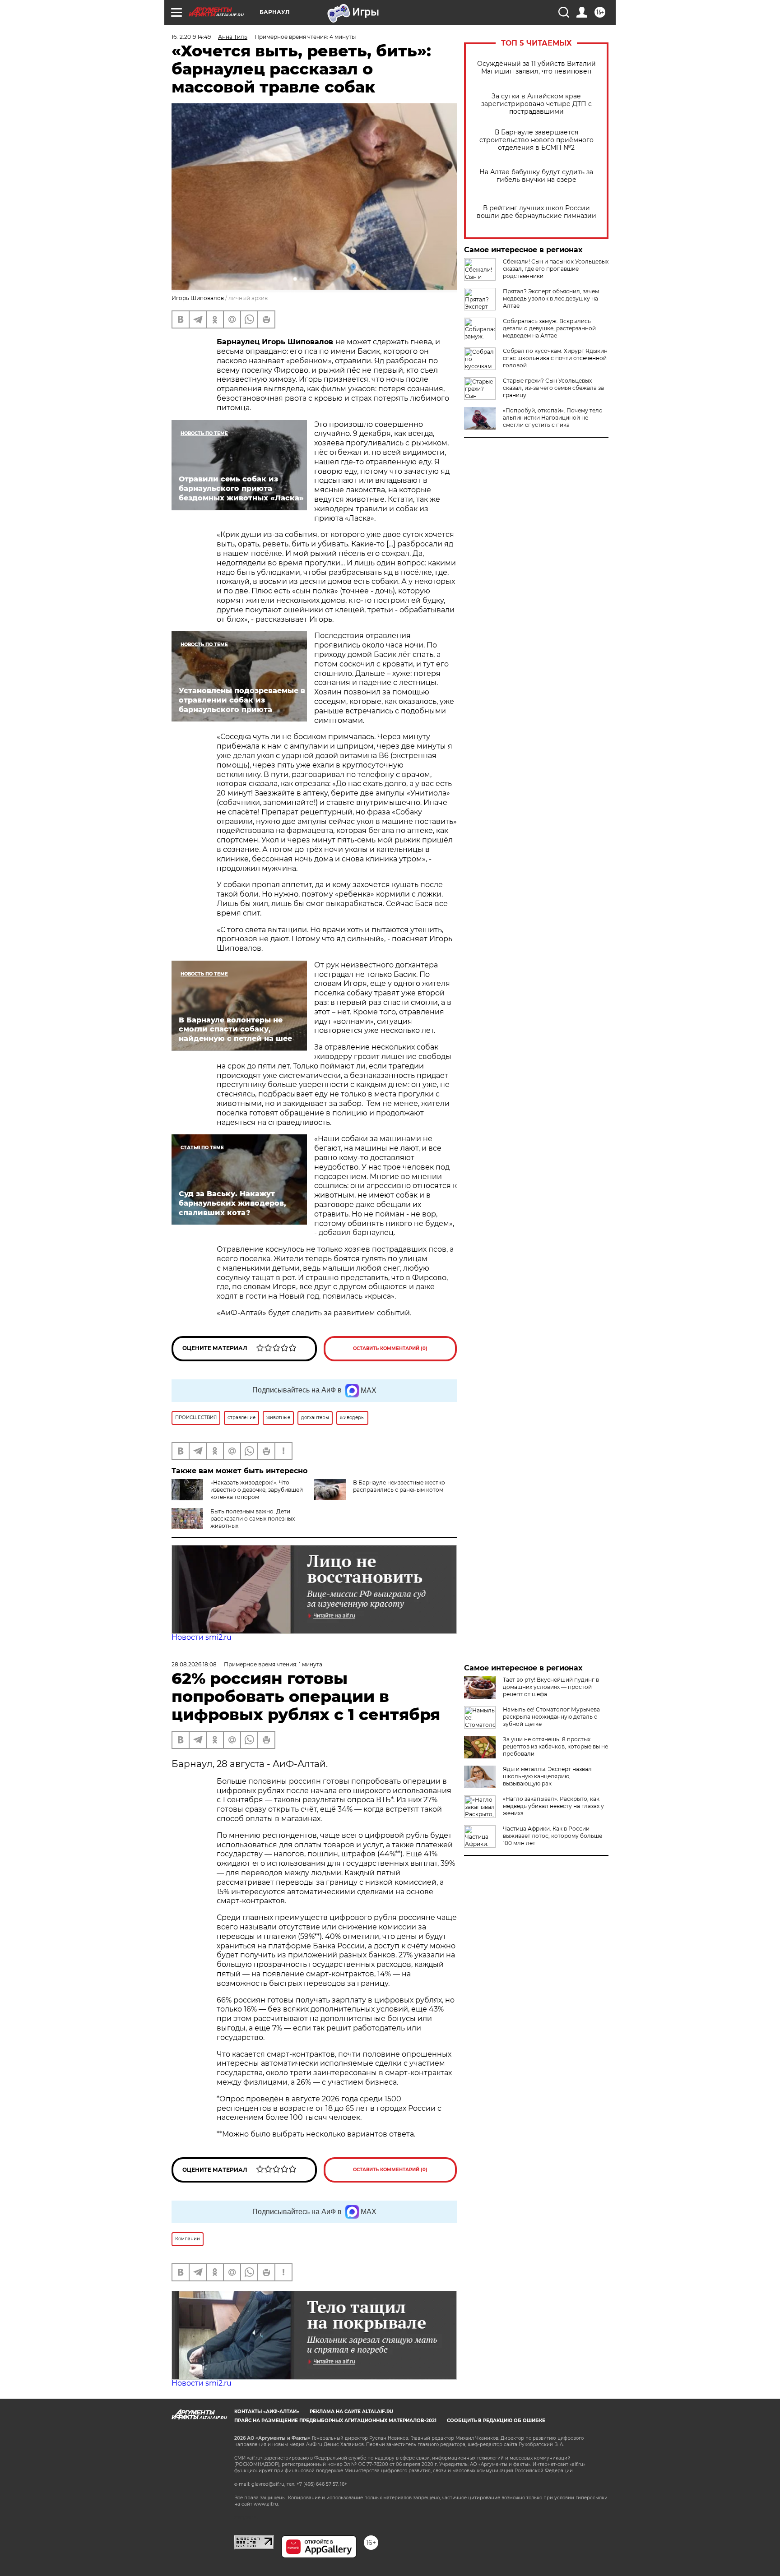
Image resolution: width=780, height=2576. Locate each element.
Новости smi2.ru (202, 1637)
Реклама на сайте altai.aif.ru (351, 2412)
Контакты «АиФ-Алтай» (267, 2412)
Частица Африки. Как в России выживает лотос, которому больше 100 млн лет (552, 1836)
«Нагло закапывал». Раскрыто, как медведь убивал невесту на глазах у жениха (553, 1806)
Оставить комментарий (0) (390, 1348)
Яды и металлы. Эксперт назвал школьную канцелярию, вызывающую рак (547, 1776)
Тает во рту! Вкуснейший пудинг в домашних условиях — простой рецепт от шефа (551, 1687)
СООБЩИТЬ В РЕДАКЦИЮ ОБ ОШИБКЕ (496, 2421)
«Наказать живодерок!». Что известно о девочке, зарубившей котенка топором (257, 1490)
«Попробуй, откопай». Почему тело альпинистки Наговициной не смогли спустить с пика (553, 418)
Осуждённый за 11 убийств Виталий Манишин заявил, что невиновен (536, 68)
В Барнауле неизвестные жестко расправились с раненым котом (399, 1486)
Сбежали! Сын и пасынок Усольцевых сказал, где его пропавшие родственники (556, 269)
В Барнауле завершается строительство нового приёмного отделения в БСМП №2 (536, 140)
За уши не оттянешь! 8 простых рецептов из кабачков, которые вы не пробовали (555, 1746)
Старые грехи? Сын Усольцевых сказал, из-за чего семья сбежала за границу (553, 388)
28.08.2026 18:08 (194, 1664)
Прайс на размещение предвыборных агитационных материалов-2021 (335, 2421)
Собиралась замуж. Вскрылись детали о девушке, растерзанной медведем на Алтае (549, 328)
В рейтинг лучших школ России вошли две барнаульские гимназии (536, 212)
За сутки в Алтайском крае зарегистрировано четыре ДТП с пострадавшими (536, 104)
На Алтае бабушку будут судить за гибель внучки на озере (536, 176)
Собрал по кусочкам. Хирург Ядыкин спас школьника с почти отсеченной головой (555, 358)
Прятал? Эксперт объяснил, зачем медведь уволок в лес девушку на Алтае (551, 298)
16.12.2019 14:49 (191, 37)
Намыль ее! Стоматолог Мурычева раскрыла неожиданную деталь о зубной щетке (551, 1717)
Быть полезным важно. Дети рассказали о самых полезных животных (253, 1519)
